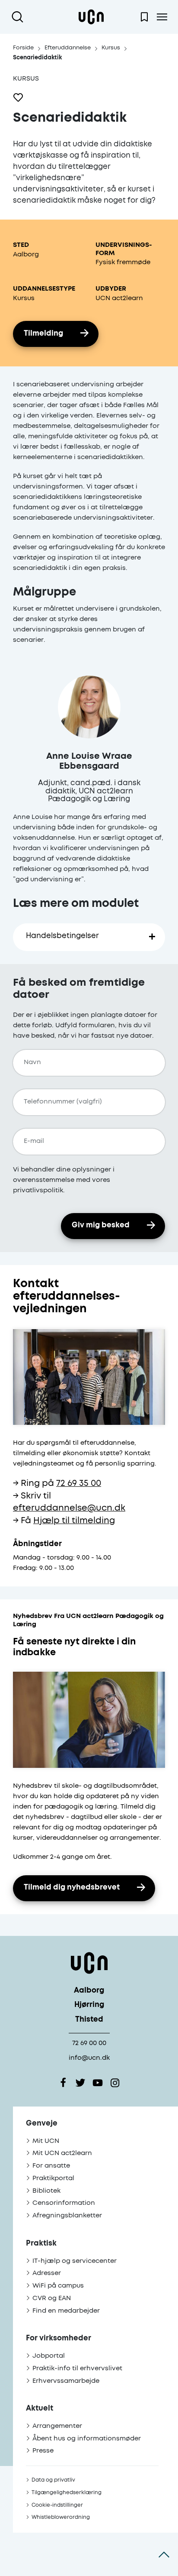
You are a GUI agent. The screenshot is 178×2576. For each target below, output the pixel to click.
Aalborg (89, 1991)
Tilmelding (43, 334)
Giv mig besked (101, 1225)
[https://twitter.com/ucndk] (80, 2083)
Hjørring (89, 2005)
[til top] (164, 2554)
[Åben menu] (162, 17)
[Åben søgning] (19, 17)
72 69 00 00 (89, 2043)
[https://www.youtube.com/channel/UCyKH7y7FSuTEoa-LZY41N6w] (98, 2083)
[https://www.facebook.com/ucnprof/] (63, 2083)
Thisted (89, 2020)
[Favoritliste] (144, 17)
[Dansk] (91, 17)
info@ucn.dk (89, 2058)
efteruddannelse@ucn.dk (69, 1508)
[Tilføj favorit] (18, 97)
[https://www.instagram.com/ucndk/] (115, 2083)
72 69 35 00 (79, 1484)
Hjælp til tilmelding (74, 1521)
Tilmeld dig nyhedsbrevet (72, 1888)
